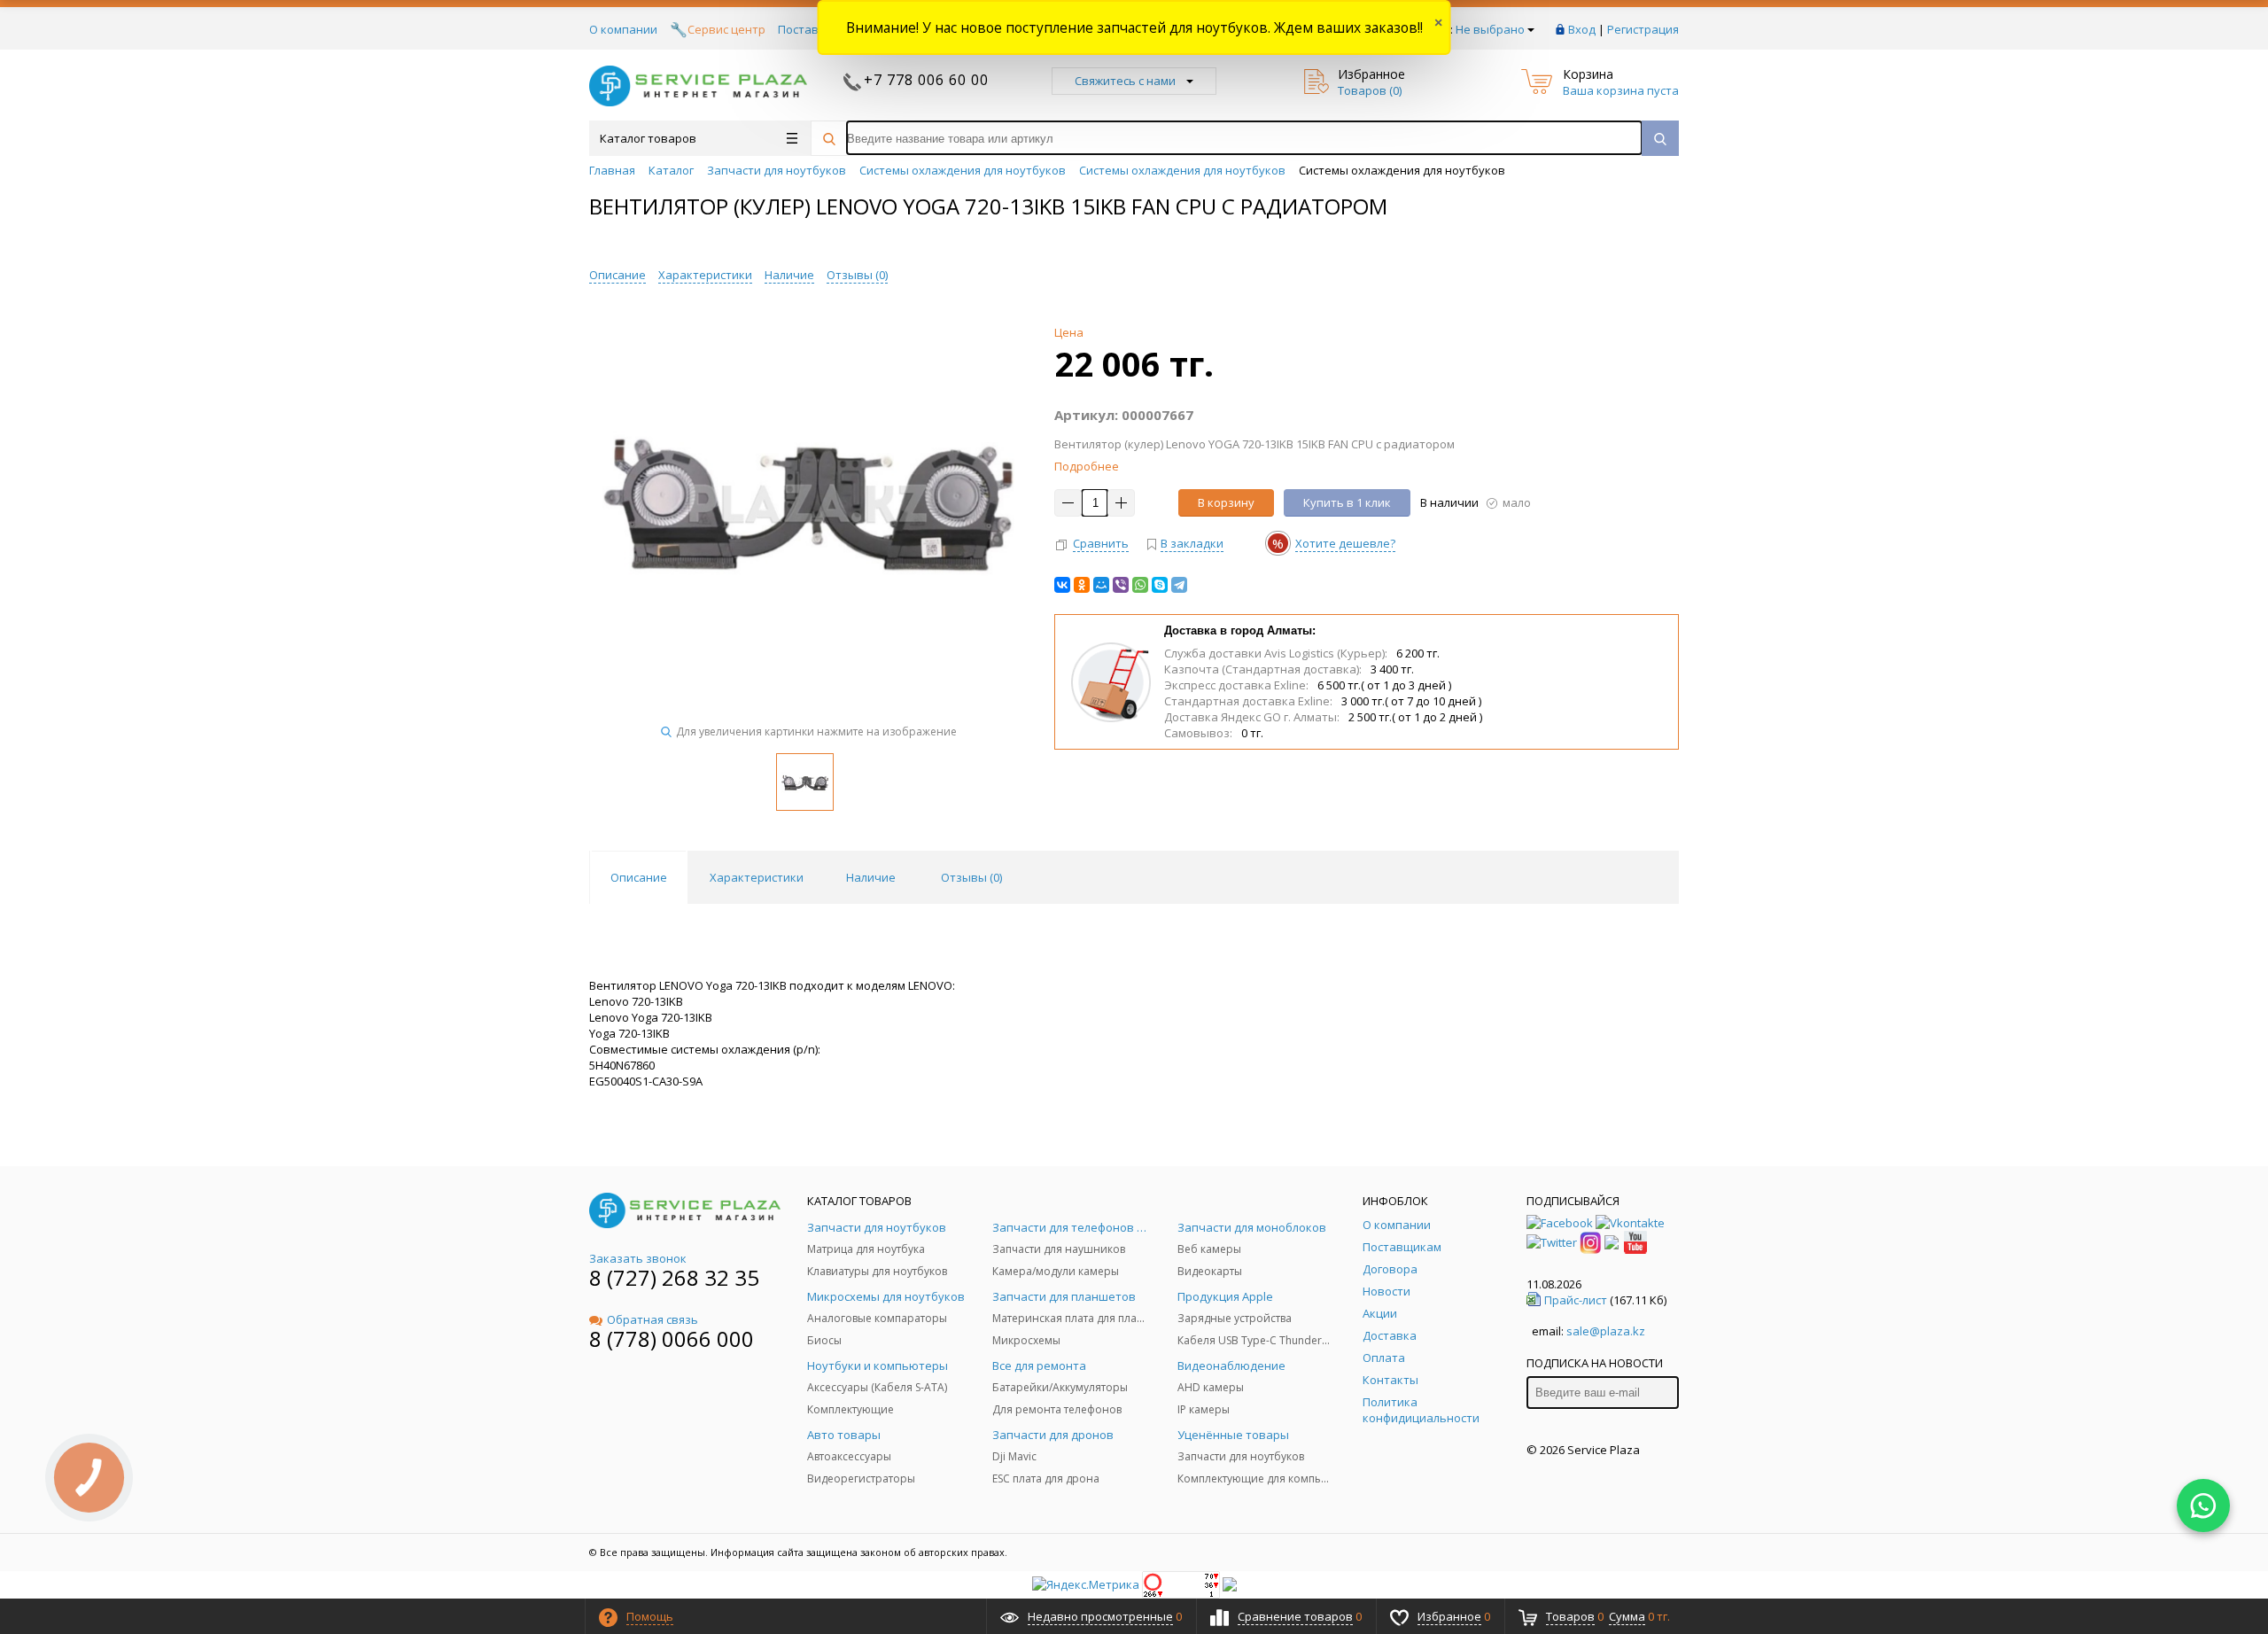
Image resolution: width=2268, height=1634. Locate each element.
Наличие (789, 275)
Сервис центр (726, 29)
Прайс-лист (1576, 1300)
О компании (623, 29)
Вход (1582, 29)
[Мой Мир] (1101, 585)
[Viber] (1121, 585)
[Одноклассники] (1082, 585)
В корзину (1226, 502)
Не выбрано (1490, 29)
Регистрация (1643, 29)
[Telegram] (1179, 585)
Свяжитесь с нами (1125, 81)
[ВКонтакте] (1062, 585)
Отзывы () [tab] (971, 877)
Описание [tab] (639, 877)
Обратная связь (652, 1319)
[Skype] (1160, 585)
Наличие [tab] (871, 877)
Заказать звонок (638, 1258)
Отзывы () (857, 275)
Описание (617, 275)
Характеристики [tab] (757, 877)
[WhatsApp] (1140, 585)
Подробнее (1087, 466)
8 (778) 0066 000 (672, 1338)
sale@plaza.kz (1606, 1331)
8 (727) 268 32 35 (674, 1277)
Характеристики (705, 275)
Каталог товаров (648, 138)
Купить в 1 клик (1347, 502)
